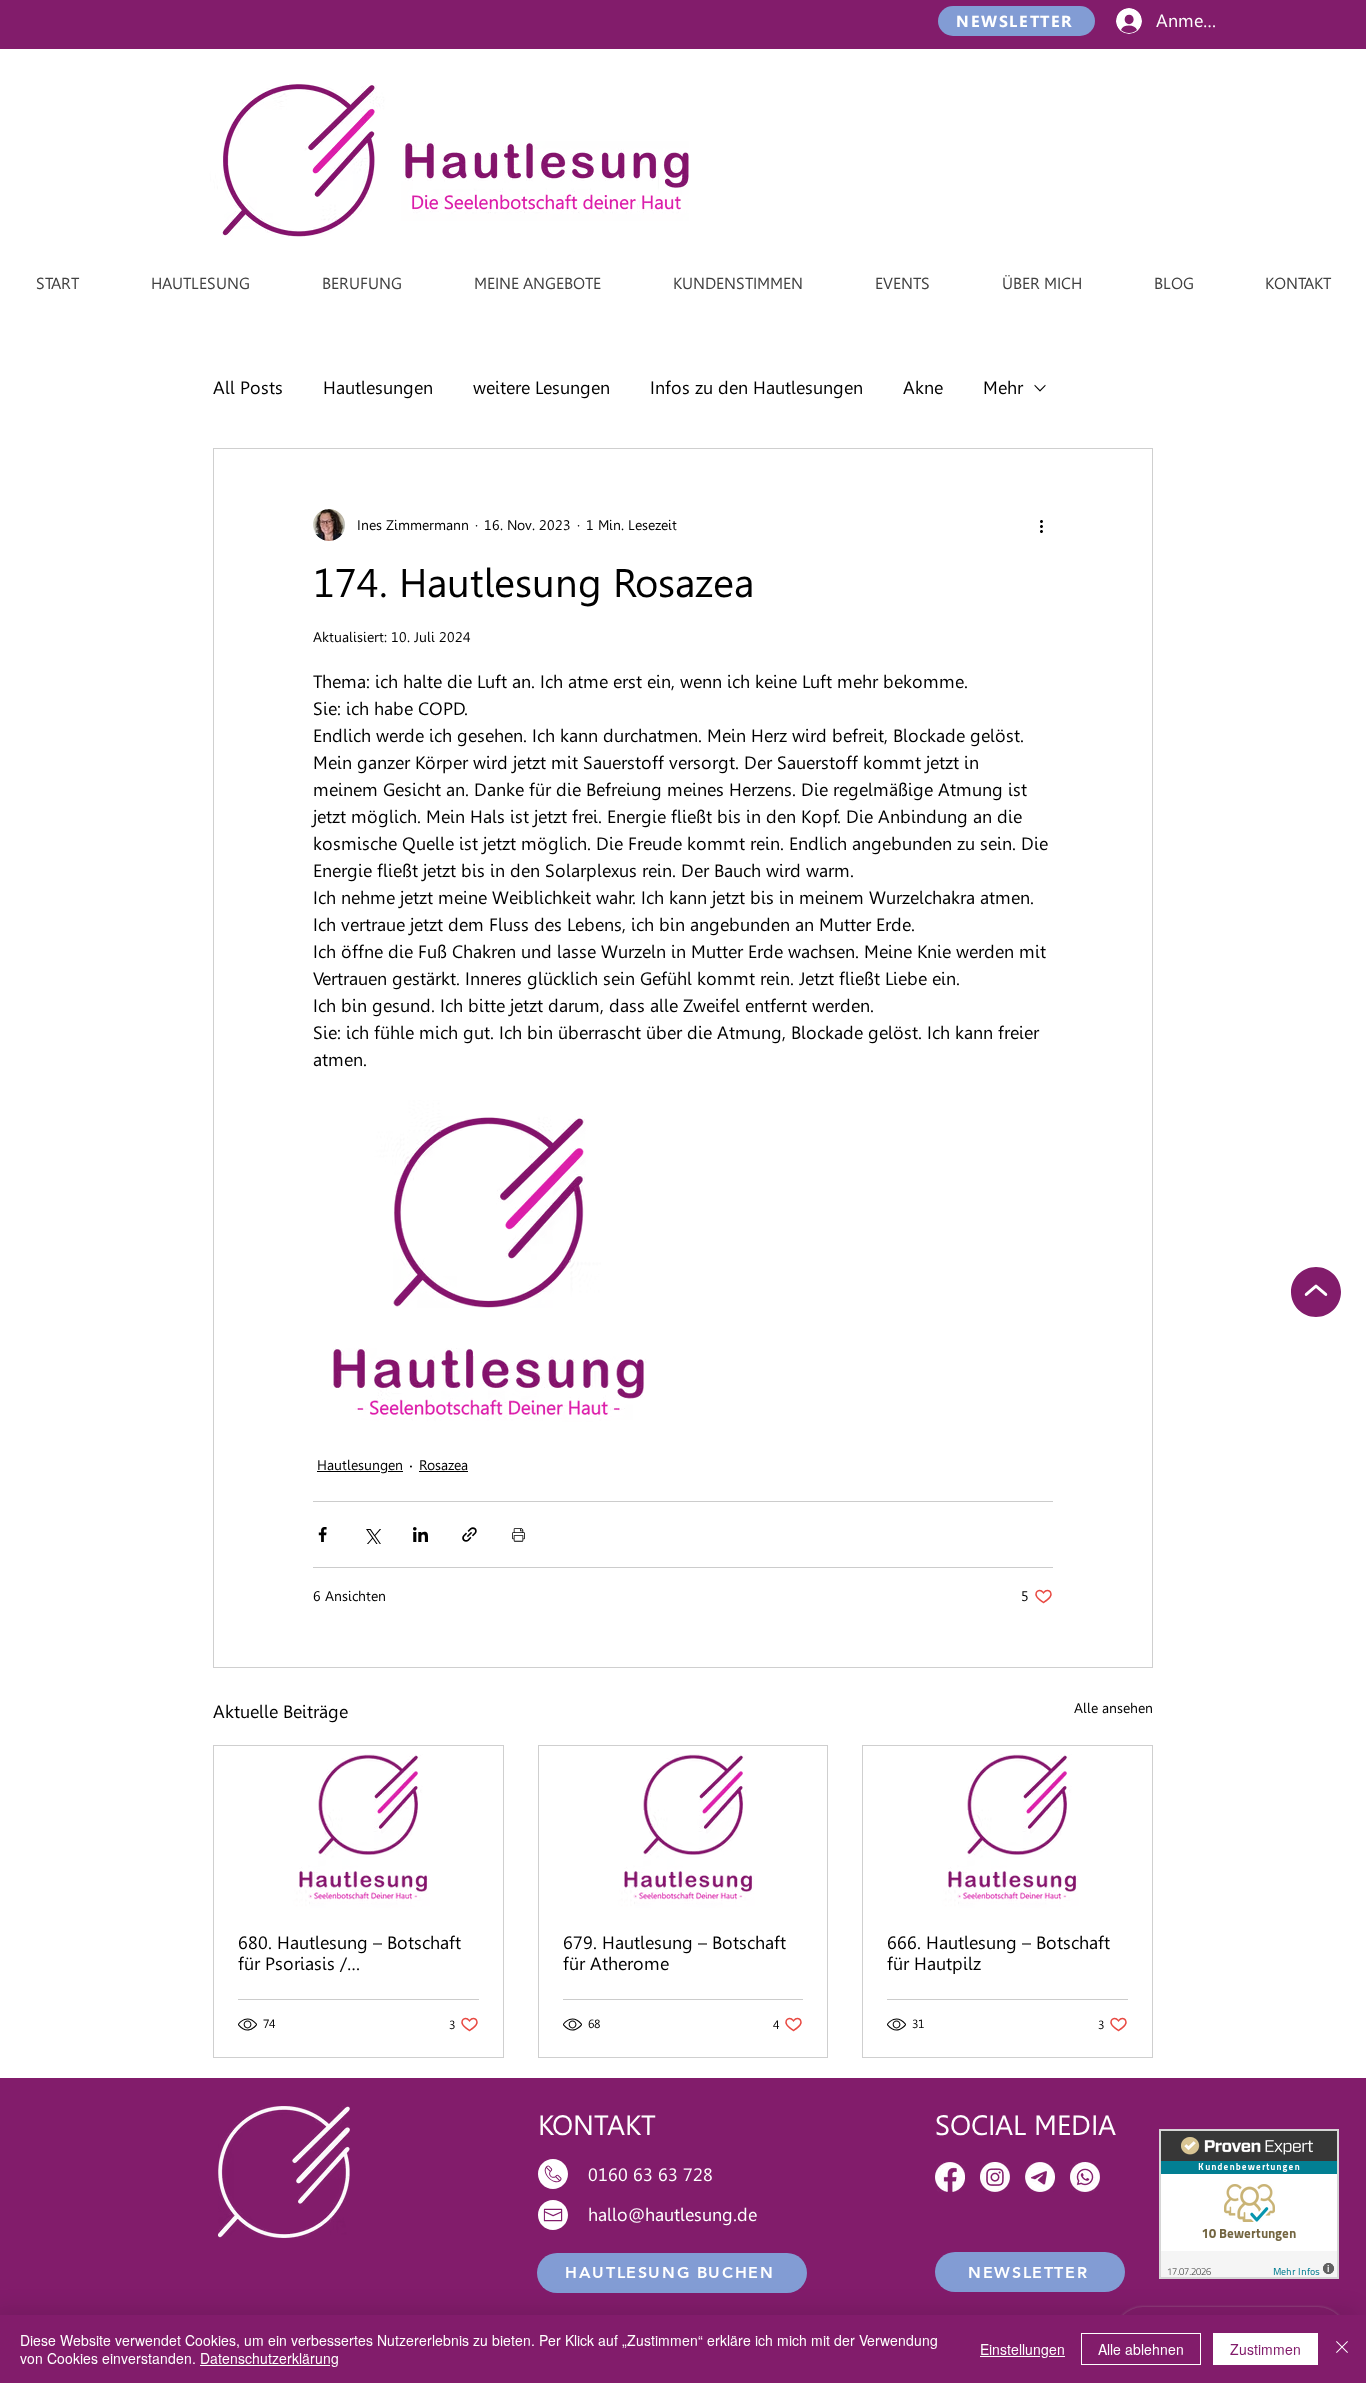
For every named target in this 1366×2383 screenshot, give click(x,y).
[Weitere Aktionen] (1041, 525)
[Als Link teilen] (469, 1534)
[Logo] (358, 1827)
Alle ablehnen (1141, 2349)
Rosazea (443, 1465)
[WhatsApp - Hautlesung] (1085, 2177)
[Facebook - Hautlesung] (950, 2177)
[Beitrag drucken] (518, 1534)
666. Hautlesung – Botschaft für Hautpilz (998, 1953)
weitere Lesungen (541, 387)
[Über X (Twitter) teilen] (371, 1534)
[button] (1016, 21)
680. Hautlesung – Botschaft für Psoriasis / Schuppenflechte (349, 1953)
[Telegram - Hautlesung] (1040, 2177)
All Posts (248, 387)
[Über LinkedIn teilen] (420, 1534)
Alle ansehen (1113, 1708)
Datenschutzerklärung (269, 2358)
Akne (923, 387)
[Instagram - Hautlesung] (995, 2177)
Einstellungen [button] (1022, 2349)
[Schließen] (1342, 2349)
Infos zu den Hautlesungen (756, 387)
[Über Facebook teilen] (322, 1534)
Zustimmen (1265, 2349)
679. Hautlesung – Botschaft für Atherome (674, 1953)
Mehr (1003, 387)
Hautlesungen (378, 387)
